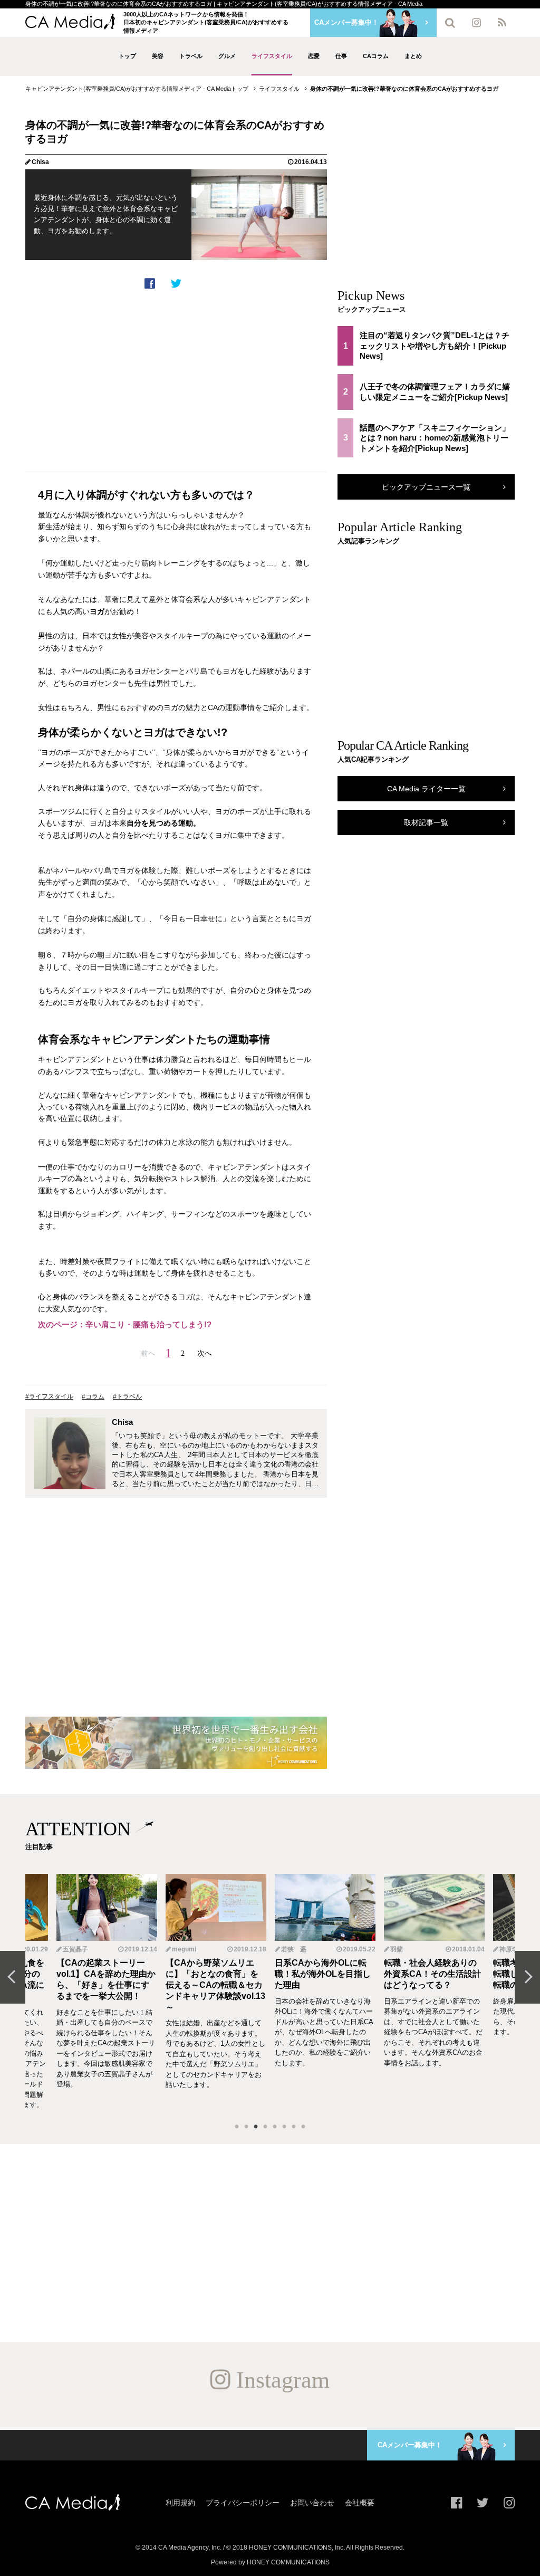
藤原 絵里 (513, 1949)
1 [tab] (237, 2127)
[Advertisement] (176, 381)
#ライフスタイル (49, 1396)
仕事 (341, 56)
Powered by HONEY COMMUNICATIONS (270, 2562)
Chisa (40, 162)
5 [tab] (275, 2127)
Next (527, 1977)
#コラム (93, 1396)
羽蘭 (287, 1949)
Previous (13, 1977)
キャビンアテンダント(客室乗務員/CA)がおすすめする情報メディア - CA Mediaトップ (137, 89)
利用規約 (180, 2503)
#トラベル (127, 1396)
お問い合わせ (312, 2503)
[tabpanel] (325, 1992)
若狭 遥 (185, 1949)
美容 (158, 56)
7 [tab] (294, 2127)
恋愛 (314, 56)
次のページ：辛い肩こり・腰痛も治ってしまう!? (125, 1324)
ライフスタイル (272, 56)
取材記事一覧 (426, 822)
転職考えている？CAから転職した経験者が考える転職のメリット (432, 1974)
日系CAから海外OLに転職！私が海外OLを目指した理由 (214, 1974)
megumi (75, 1949)
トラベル (191, 56)
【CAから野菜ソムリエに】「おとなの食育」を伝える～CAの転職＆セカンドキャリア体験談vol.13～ (106, 1985)
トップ (127, 56)
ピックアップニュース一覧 (426, 487)
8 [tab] (303, 2127)
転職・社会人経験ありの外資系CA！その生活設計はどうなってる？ (323, 1974)
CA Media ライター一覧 (426, 789)
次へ (205, 1353)
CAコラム (376, 56)
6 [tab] (284, 2127)
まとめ (413, 56)
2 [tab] (246, 2127)
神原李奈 (403, 1949)
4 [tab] (265, 2127)
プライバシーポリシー (243, 2503)
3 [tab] (256, 2127)
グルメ (227, 56)
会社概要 (360, 2503)
